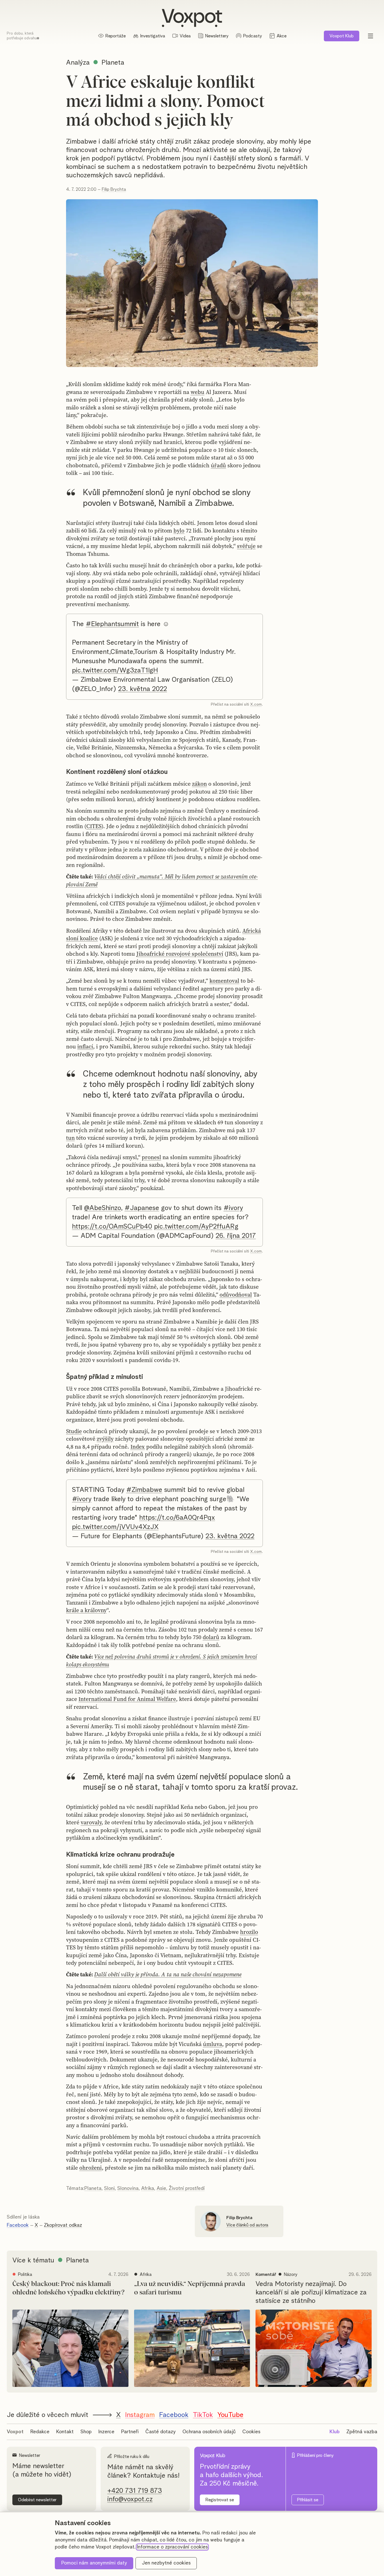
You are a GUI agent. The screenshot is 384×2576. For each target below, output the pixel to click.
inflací (85, 1046)
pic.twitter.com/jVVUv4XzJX (115, 1527)
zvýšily (105, 1439)
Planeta (93, 2188)
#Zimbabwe (144, 1490)
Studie (74, 1431)
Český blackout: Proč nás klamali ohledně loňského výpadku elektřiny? (68, 2288)
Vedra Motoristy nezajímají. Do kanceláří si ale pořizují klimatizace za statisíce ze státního (311, 2292)
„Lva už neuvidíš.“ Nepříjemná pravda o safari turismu (190, 2288)
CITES (94, 826)
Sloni (109, 2188)
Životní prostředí (187, 2188)
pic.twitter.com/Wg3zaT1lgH (115, 670)
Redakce (40, 2432)
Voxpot (15, 2432)
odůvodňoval (236, 1295)
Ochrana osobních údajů (209, 2432)
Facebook (18, 2225)
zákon (199, 784)
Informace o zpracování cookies (172, 2547)
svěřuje (246, 546)
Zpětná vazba (362, 2432)
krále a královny (86, 1610)
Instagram (140, 2415)
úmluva (213, 2044)
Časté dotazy (161, 2432)
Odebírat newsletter (37, 2500)
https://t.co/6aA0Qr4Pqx (177, 1518)
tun (70, 1138)
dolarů (211, 1637)
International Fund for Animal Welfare (127, 1699)
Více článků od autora (247, 2225)
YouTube (230, 2415)
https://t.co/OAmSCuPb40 (112, 1227)
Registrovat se (220, 2500)
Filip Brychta (114, 189)
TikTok (203, 2415)
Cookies (251, 2432)
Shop (86, 2432)
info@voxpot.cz (130, 2499)
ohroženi (91, 2168)
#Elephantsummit (112, 624)
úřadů (218, 465)
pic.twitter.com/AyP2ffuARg (196, 1227)
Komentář (266, 2274)
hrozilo (249, 1932)
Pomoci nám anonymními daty (94, 2563)
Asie (161, 2188)
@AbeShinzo (102, 1208)
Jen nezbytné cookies (166, 2563)
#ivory (233, 1208)
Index (138, 1447)
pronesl (151, 1157)
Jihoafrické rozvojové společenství (180, 954)
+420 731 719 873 (135, 2491)
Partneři (130, 2432)
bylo (179, 531)
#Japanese (142, 1208)
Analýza (78, 63)
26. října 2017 (236, 1236)
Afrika (148, 2188)
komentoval (224, 981)
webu (197, 392)
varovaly (91, 1822)
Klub (342, 36)
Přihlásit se (308, 2500)
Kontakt (65, 2432)
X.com (256, 704)
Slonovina (128, 2188)
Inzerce (106, 2432)
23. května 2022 (143, 689)
